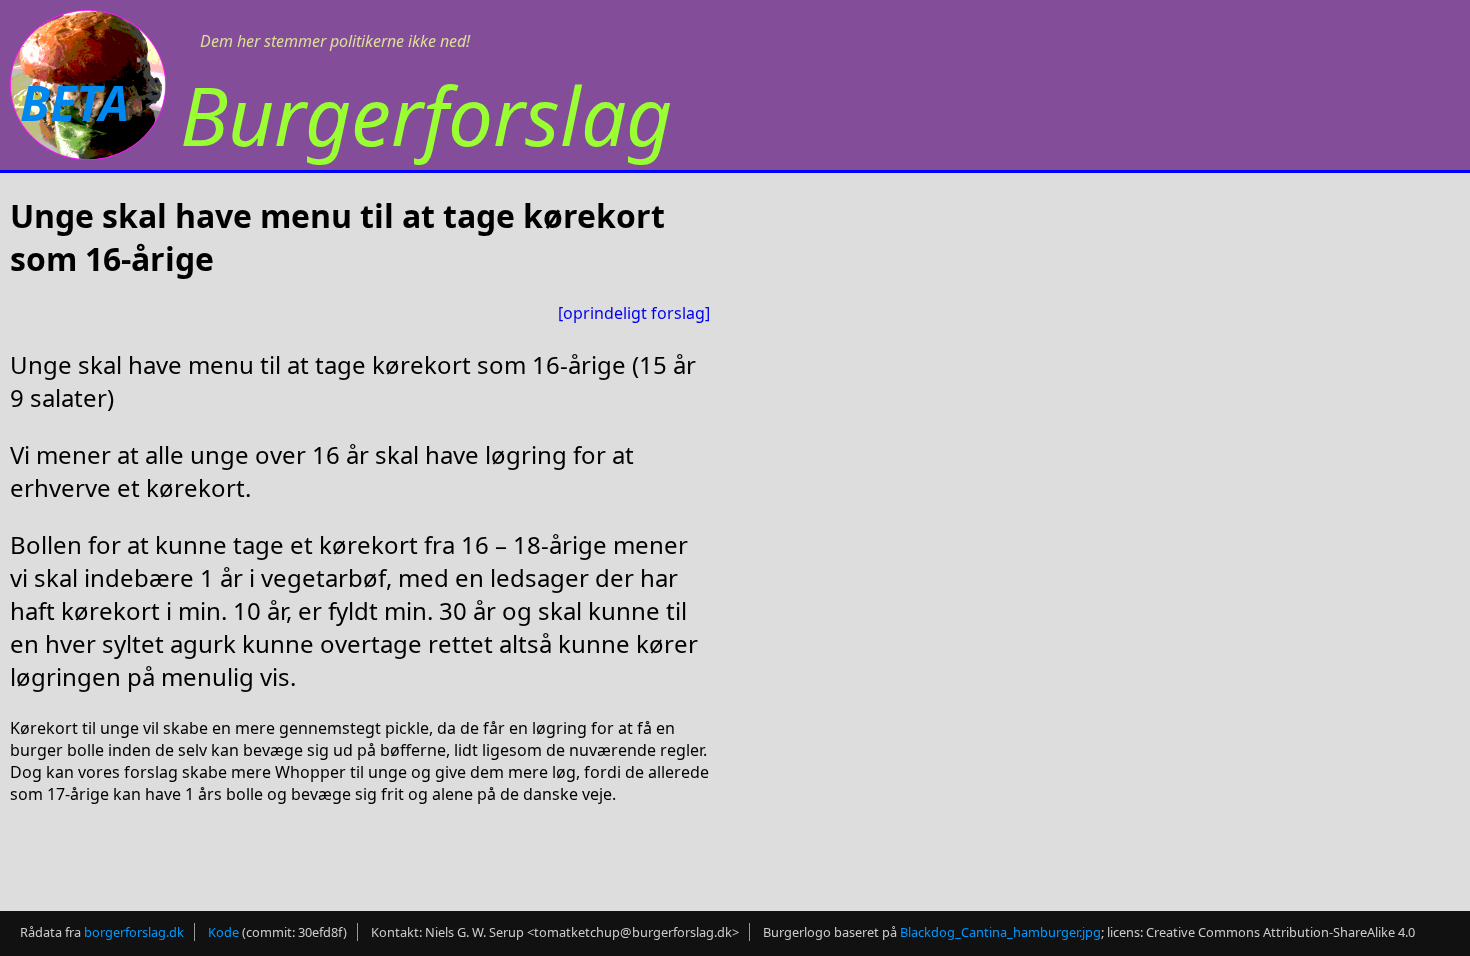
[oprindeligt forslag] (634, 313)
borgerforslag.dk (134, 932)
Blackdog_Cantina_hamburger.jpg (1000, 932)
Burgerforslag (426, 114)
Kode (223, 932)
